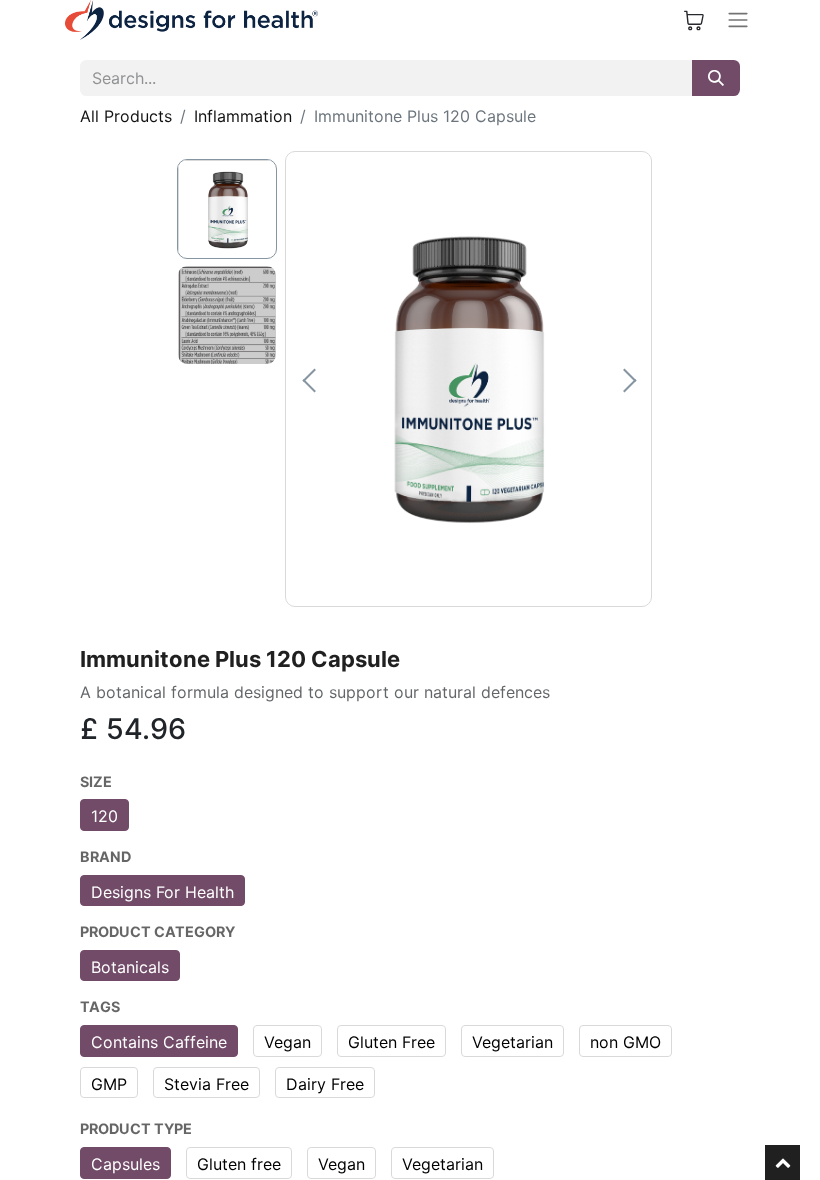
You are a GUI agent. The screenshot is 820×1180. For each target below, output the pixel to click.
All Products (126, 116)
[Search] (716, 78)
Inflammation (243, 116)
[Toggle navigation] (738, 20)
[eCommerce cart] (694, 20)
